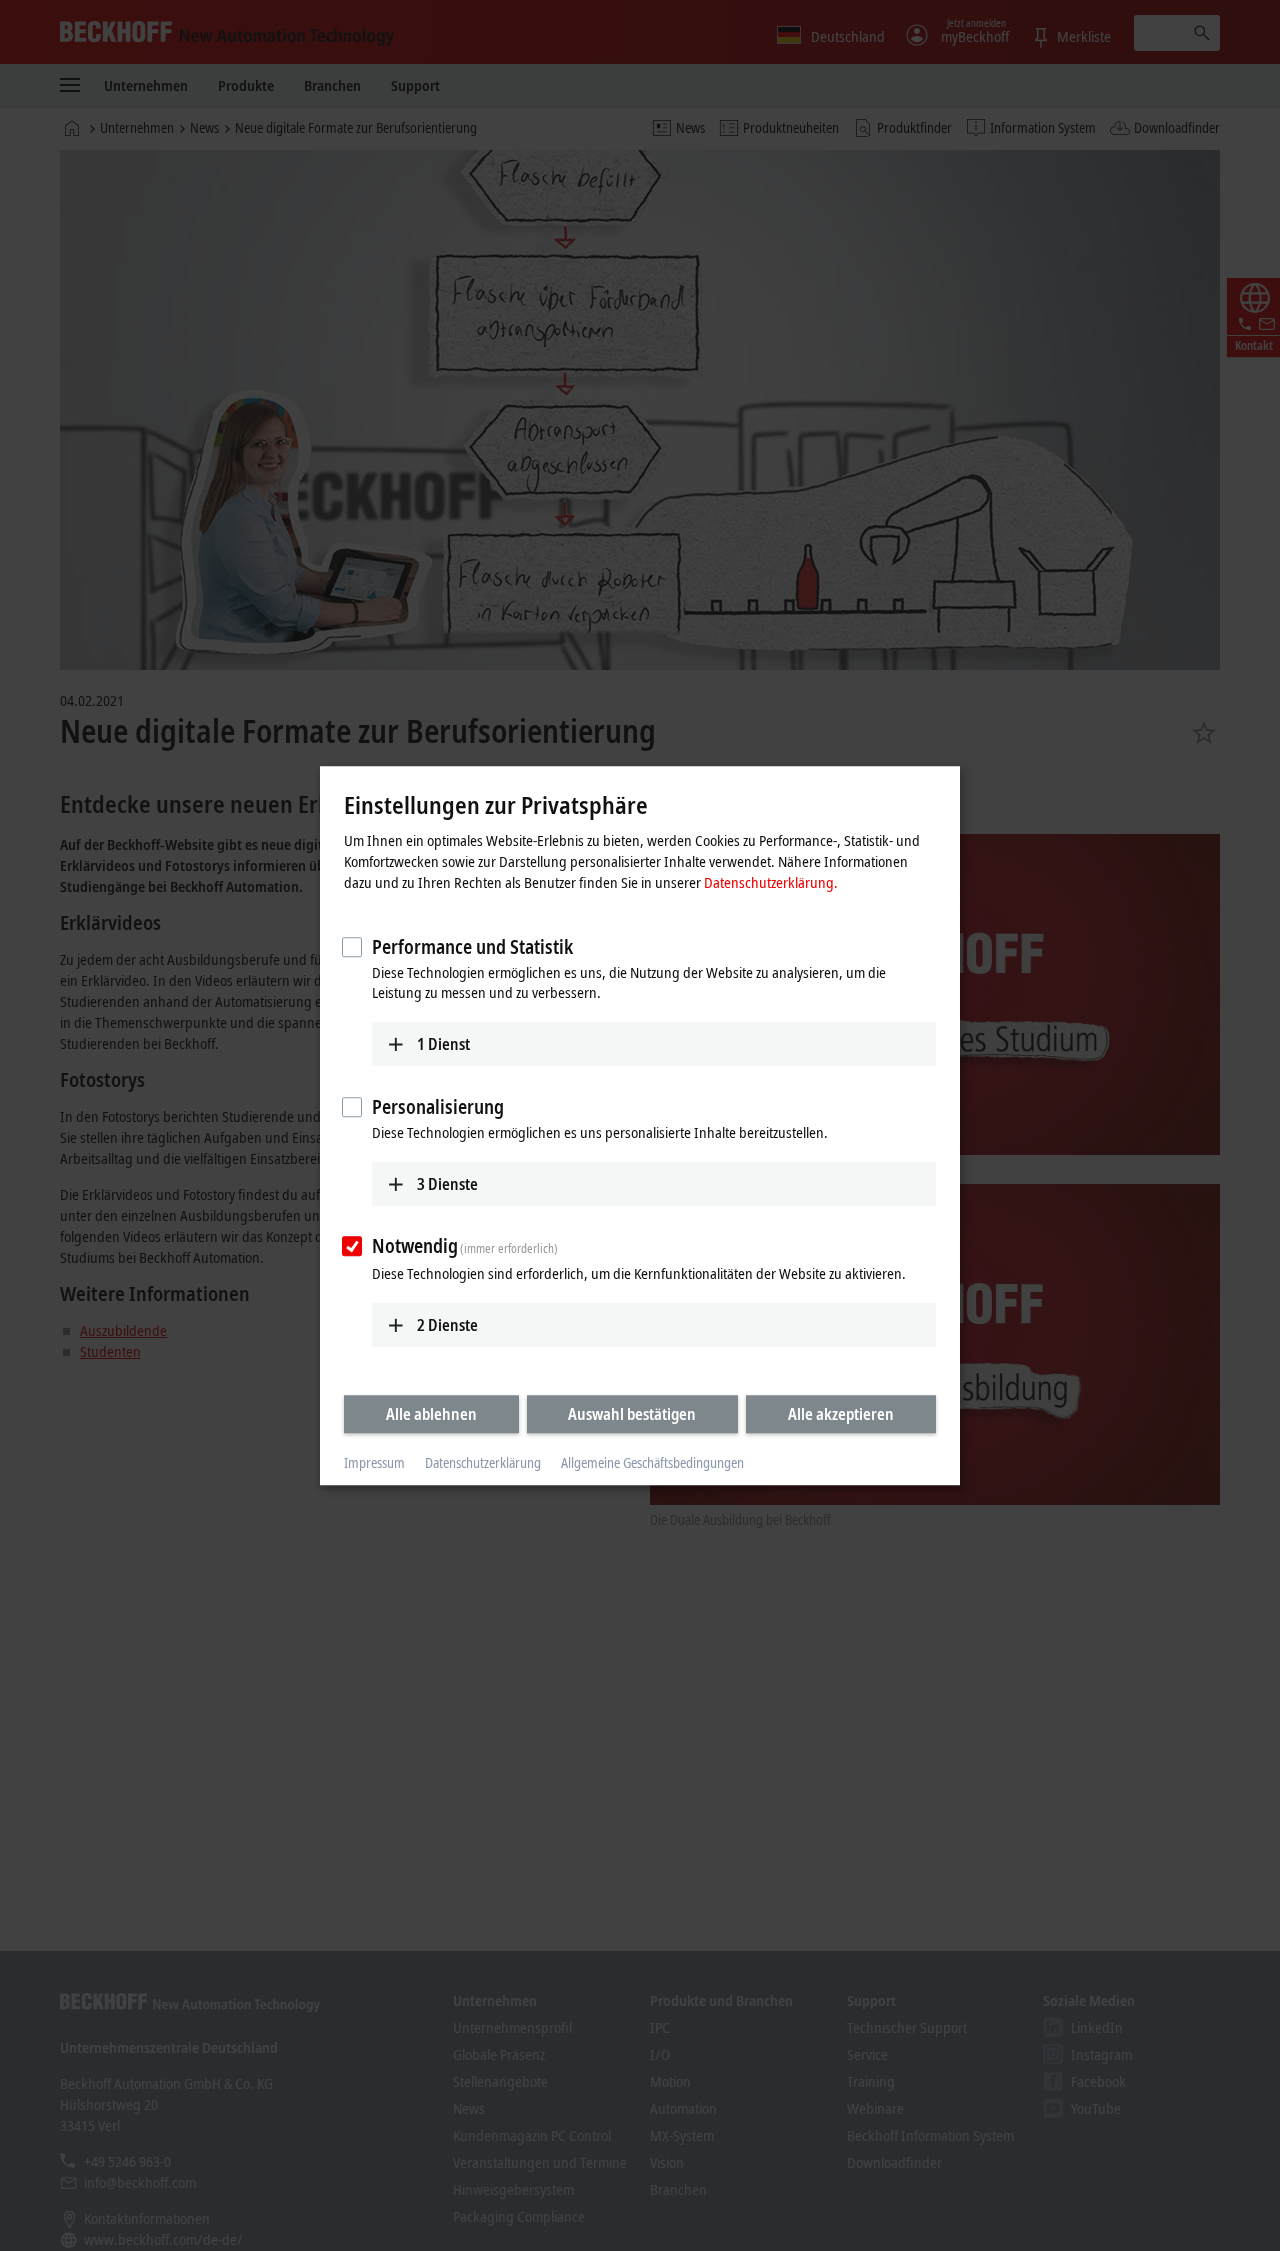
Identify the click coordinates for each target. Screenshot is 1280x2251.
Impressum (374, 1463)
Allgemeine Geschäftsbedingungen (652, 1463)
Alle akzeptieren (841, 1414)
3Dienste (447, 1184)
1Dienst (443, 1044)
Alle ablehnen (431, 1414)
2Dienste (447, 1325)
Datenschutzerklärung (483, 1463)
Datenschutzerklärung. (771, 882)
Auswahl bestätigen (632, 1414)
